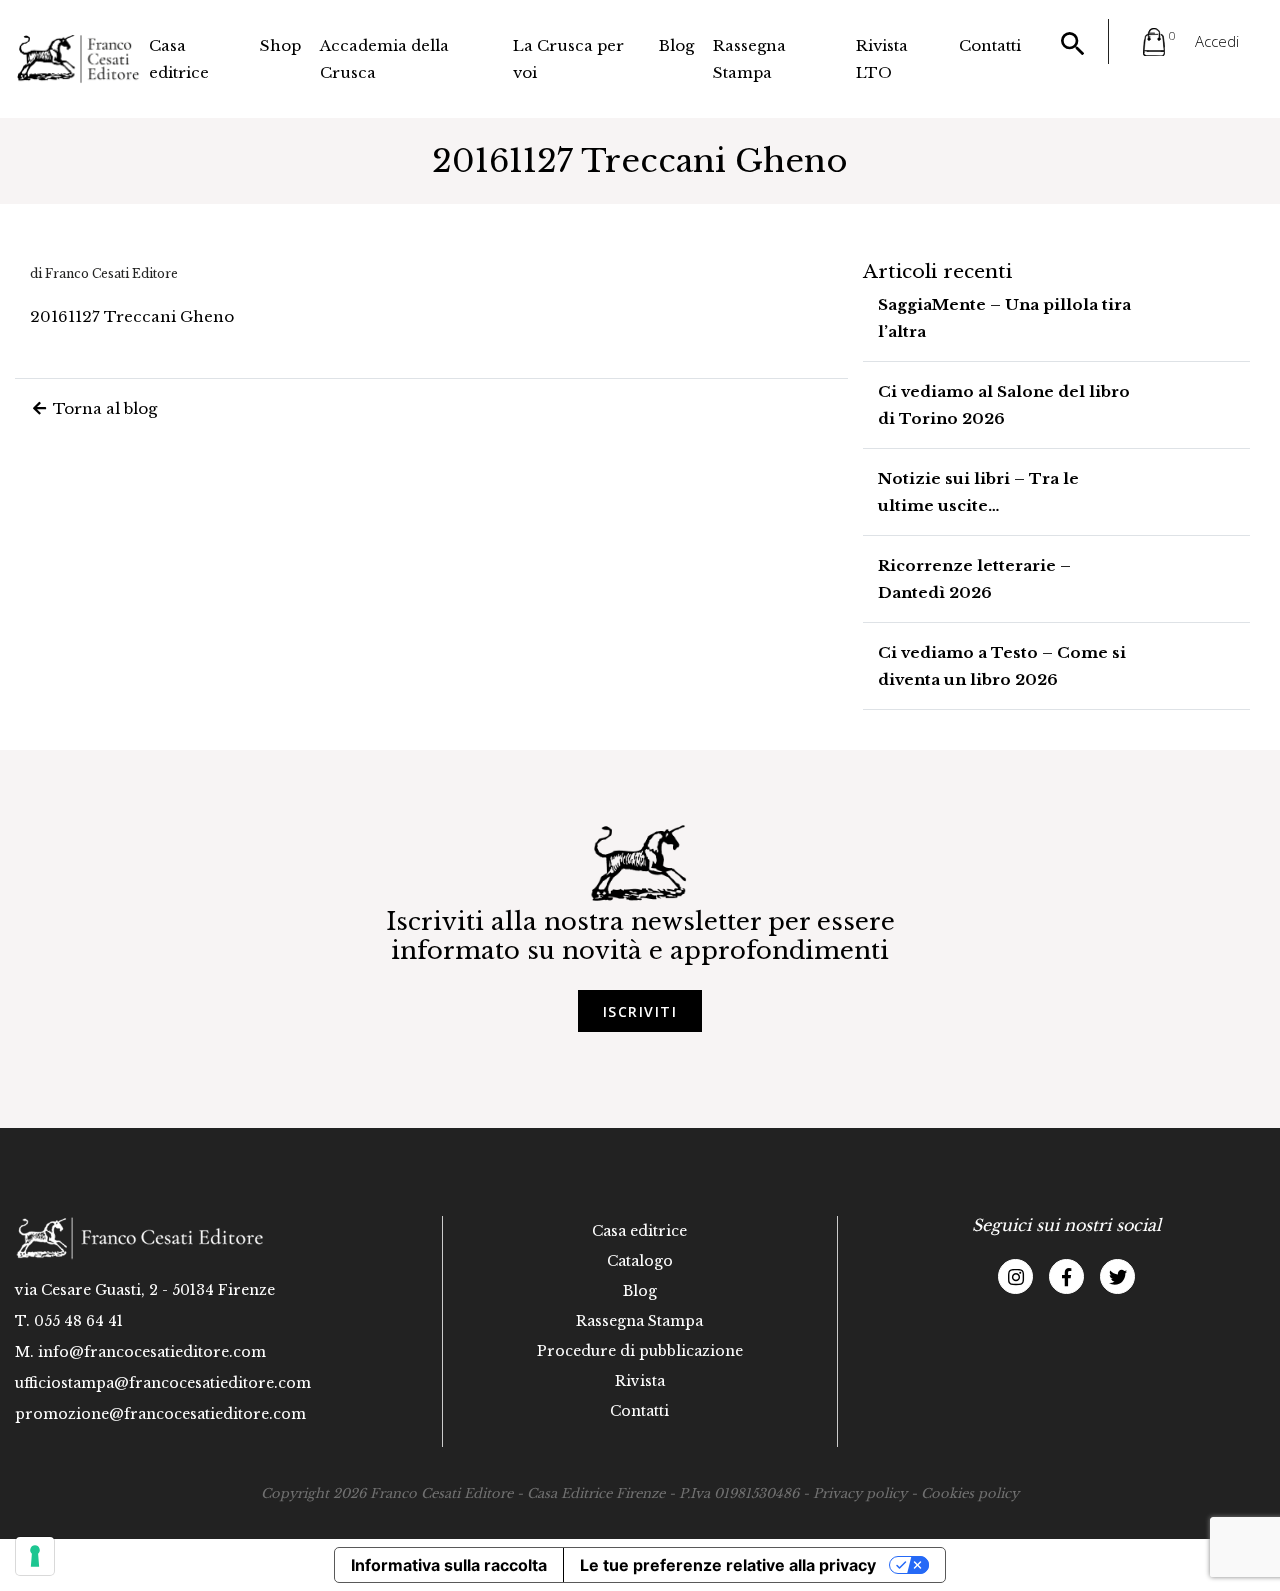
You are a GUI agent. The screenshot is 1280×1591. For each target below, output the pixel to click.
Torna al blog (103, 408)
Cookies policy (970, 1493)
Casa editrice (179, 59)
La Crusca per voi (568, 59)
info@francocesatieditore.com (152, 1352)
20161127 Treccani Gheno (132, 316)
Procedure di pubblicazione (640, 1351)
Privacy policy (860, 1493)
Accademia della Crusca (384, 59)
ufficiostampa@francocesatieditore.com (163, 1383)
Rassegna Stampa (749, 59)
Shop (280, 45)
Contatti (990, 45)
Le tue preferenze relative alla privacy (728, 1565)
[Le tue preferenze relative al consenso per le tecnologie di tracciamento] (35, 1556)
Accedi (1217, 41)
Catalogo (640, 1261)
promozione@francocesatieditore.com (160, 1414)
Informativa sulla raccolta (449, 1565)
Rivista (640, 1381)
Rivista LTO (882, 59)
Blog (676, 45)
